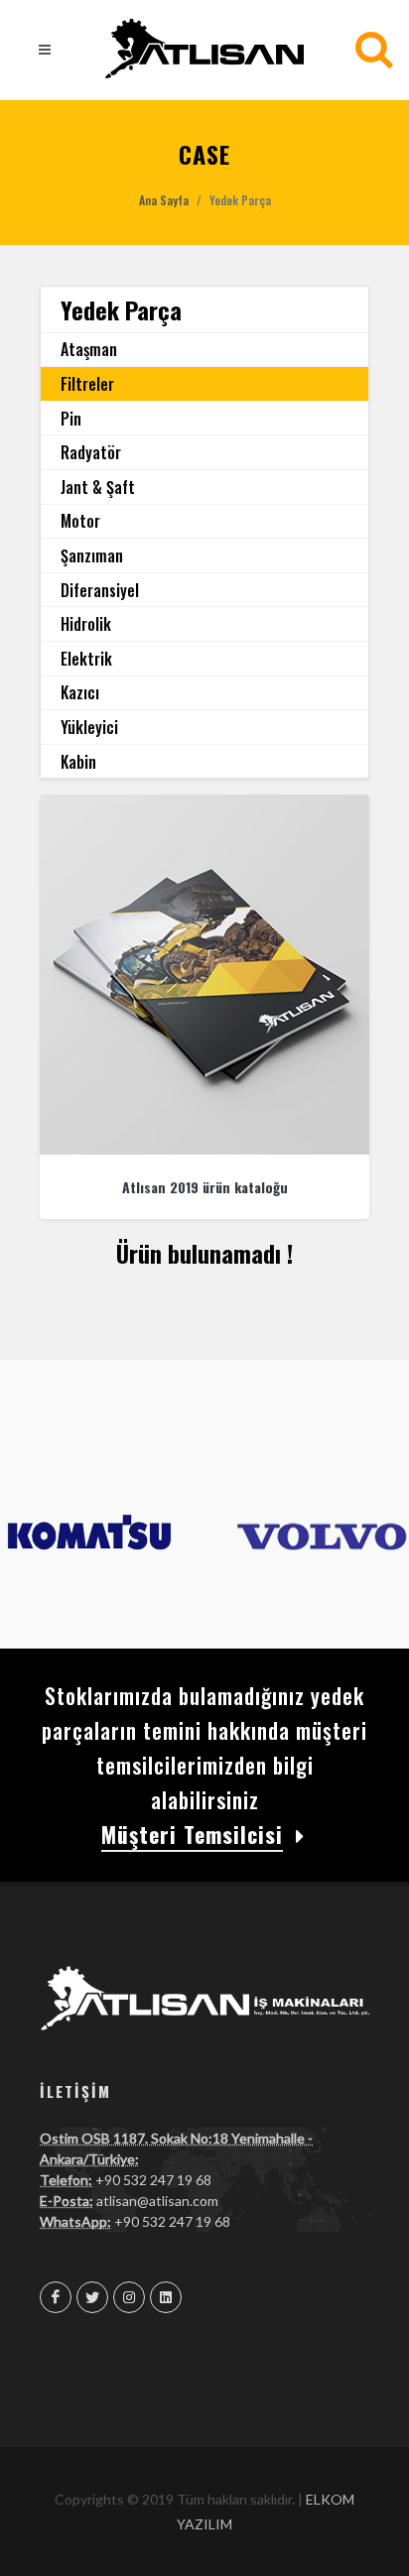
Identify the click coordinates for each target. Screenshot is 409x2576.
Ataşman (89, 349)
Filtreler (87, 384)
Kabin (78, 762)
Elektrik (86, 659)
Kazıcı (80, 692)
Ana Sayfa (164, 200)
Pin (71, 419)
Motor (80, 521)
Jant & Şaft (98, 487)
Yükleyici (89, 727)
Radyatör (91, 452)
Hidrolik (86, 624)
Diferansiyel (100, 590)
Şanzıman (92, 555)
